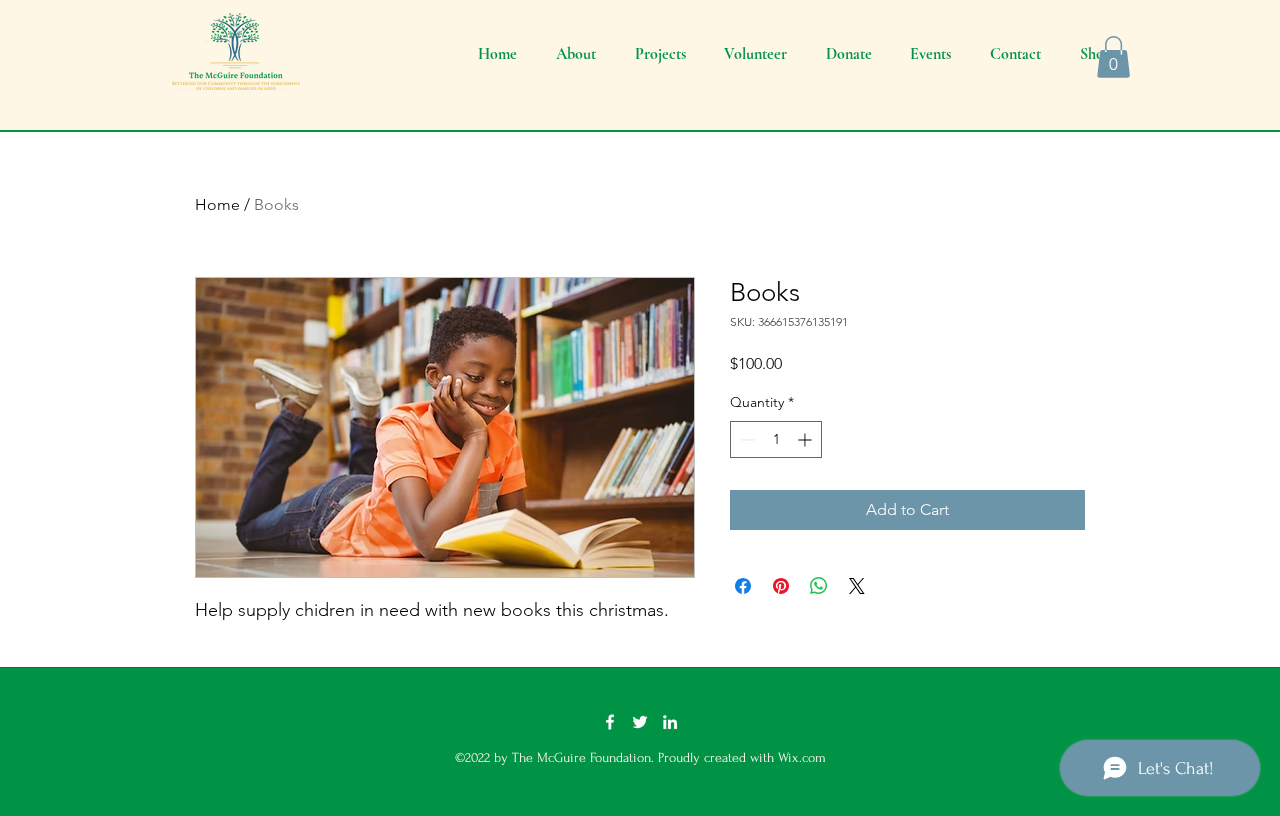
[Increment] (806, 439)
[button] (1113, 57)
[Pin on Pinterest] (781, 586)
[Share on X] (857, 586)
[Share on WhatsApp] (819, 586)
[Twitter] (640, 722)
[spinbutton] (776, 439)
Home (217, 204)
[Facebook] (610, 722)
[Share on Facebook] (743, 586)
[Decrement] (745, 439)
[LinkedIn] (670, 722)
